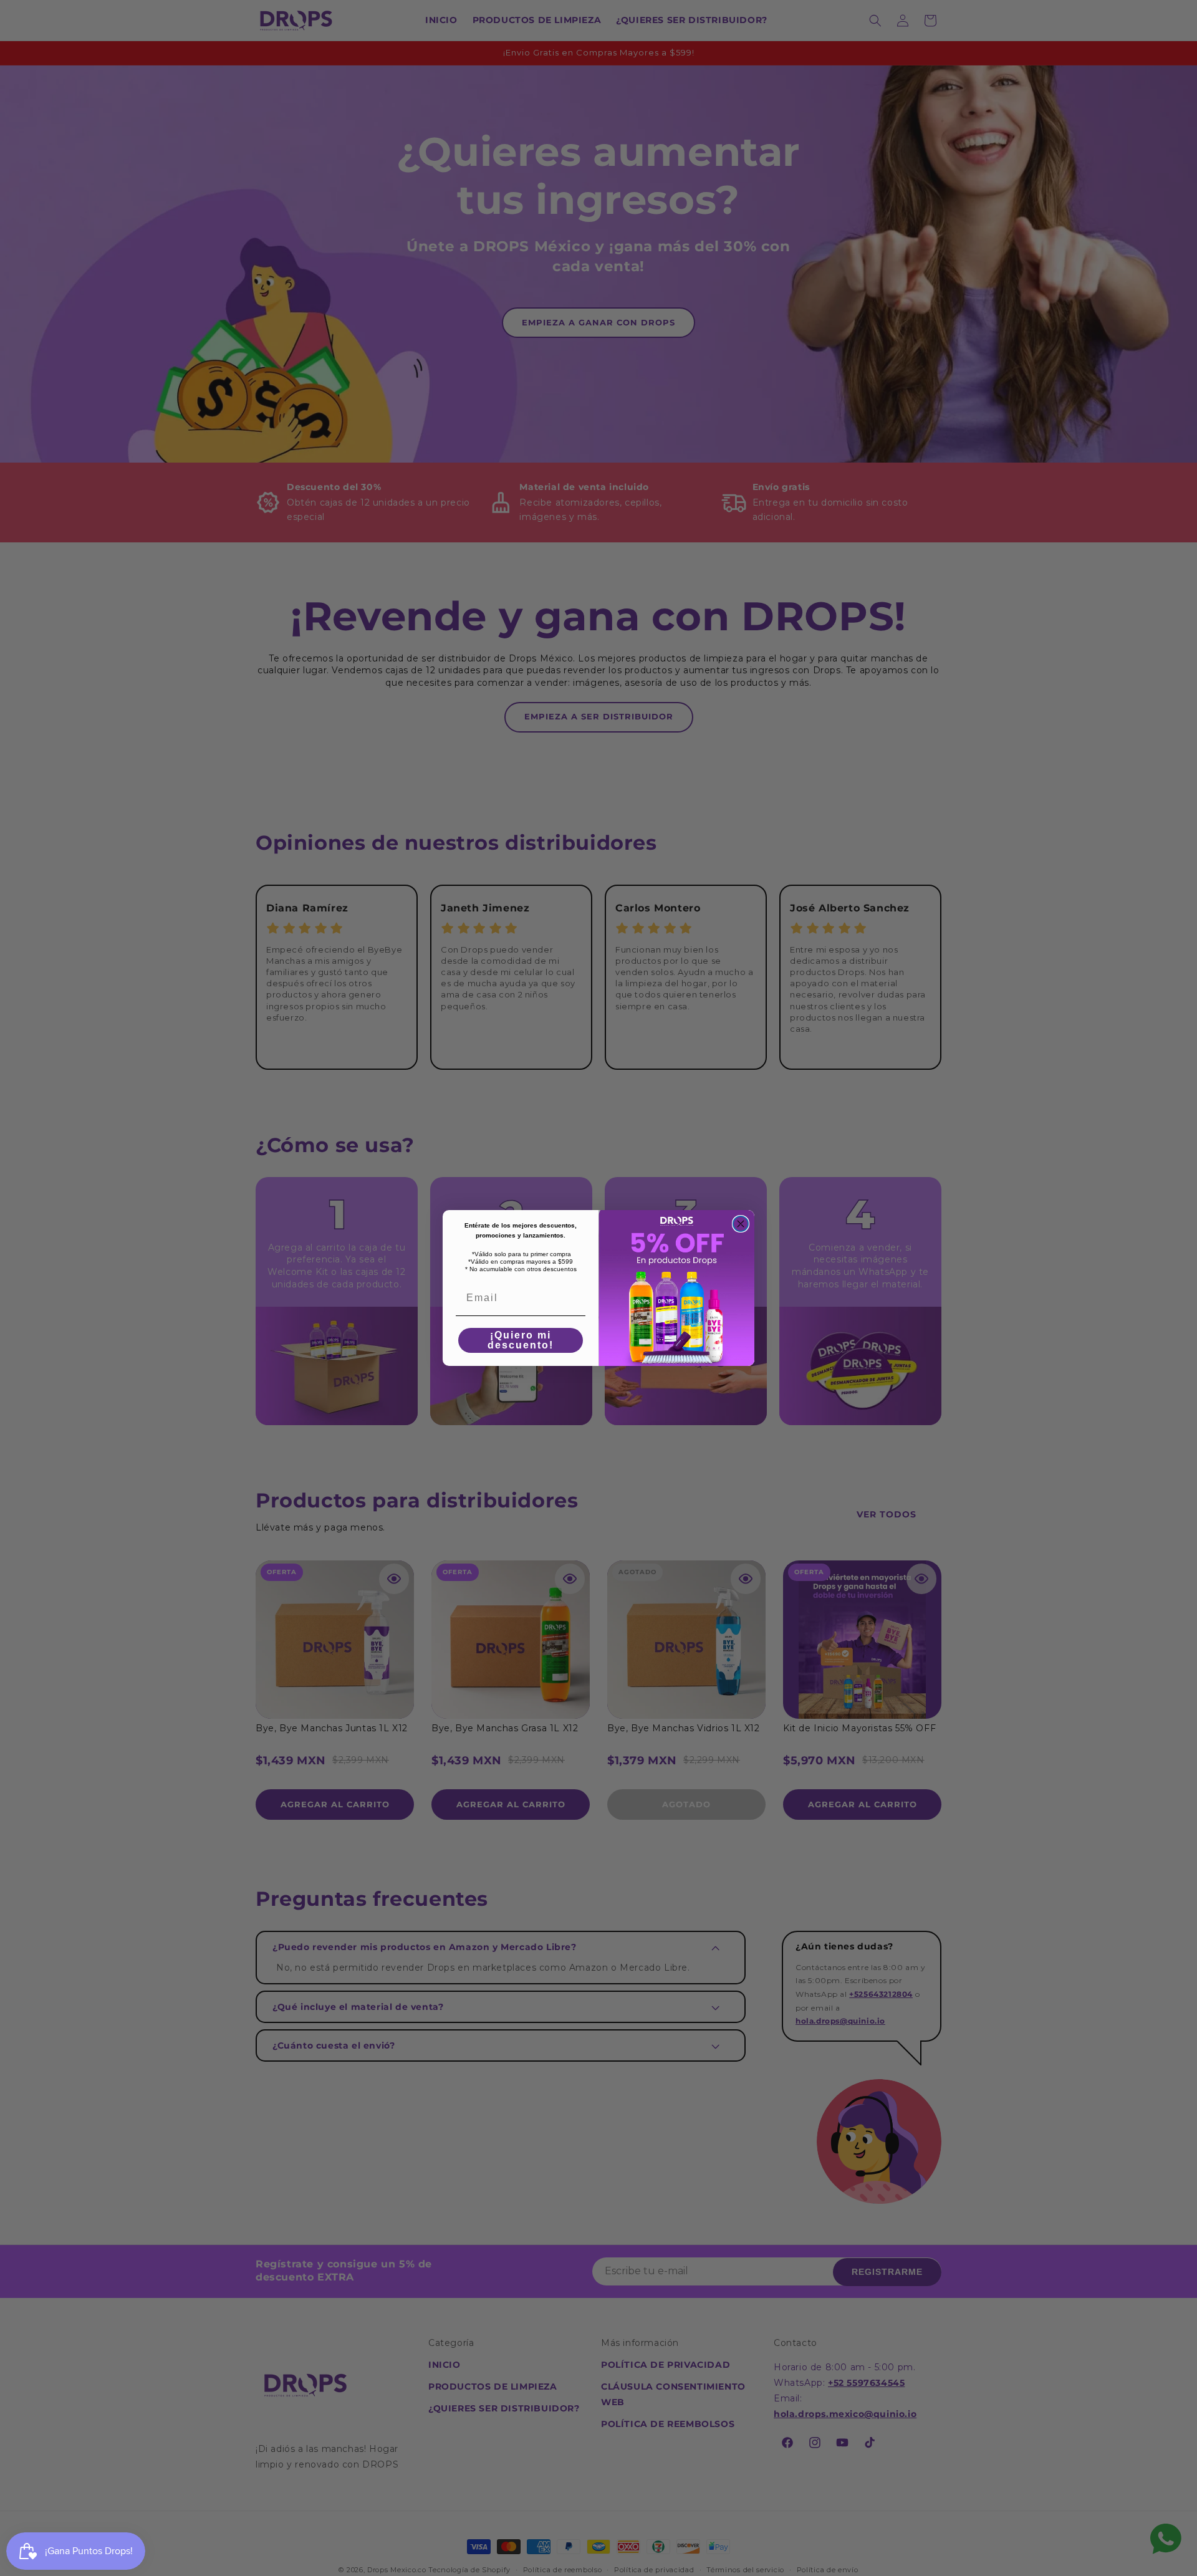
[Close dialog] (741, 1224)
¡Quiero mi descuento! (521, 1340)
